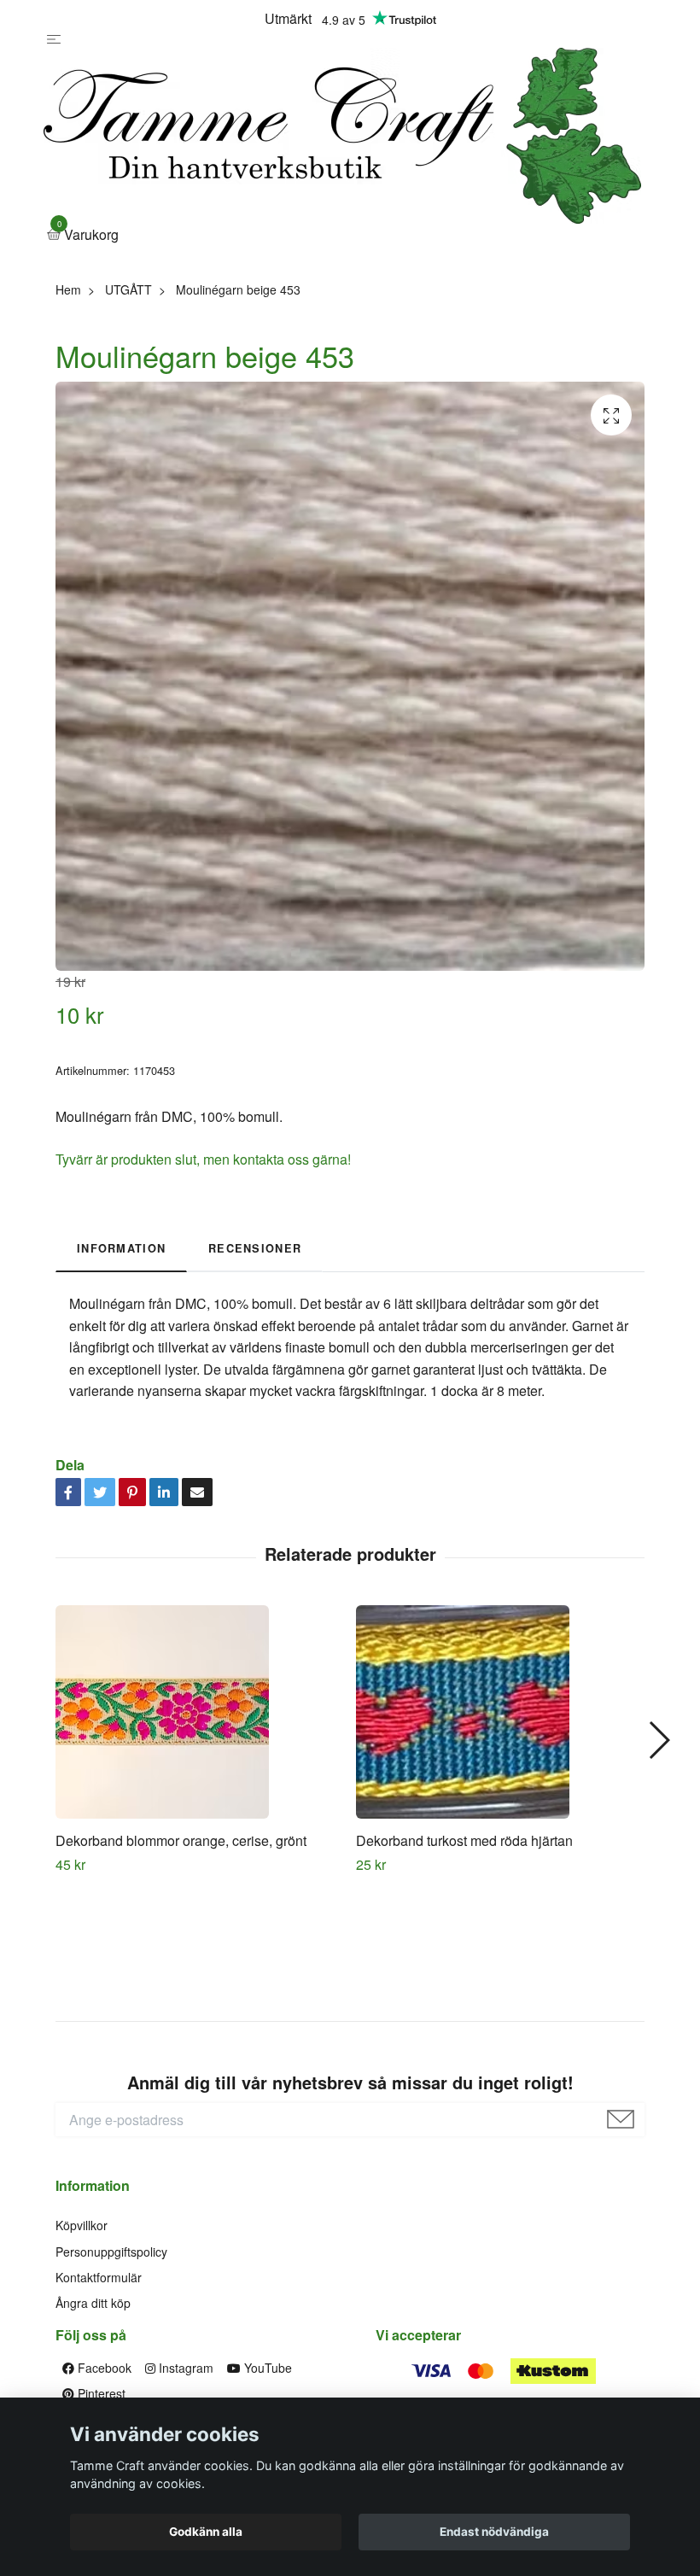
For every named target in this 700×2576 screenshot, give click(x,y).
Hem (68, 289)
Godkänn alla (206, 2532)
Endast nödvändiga (494, 2532)
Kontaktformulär (99, 2277)
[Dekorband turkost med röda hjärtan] (500, 1712)
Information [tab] (121, 1248)
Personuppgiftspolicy (111, 2252)
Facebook (103, 2368)
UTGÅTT (128, 289)
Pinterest (100, 2393)
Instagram (184, 2368)
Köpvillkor (82, 2225)
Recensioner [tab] (255, 1248)
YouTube (266, 2368)
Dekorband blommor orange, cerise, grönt (181, 1840)
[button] (659, 1740)
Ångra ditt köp (93, 2303)
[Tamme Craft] (342, 136)
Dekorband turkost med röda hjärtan (464, 1840)
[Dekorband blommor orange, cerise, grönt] (199, 1712)
